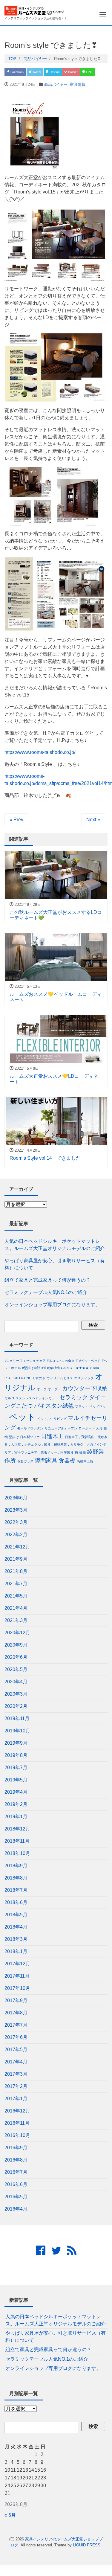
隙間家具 (46, 1460)
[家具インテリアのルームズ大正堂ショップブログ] (34, 10)
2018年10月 (17, 1853)
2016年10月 (17, 2135)
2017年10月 (17, 1988)
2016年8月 (16, 2160)
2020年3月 (16, 1694)
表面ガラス (25, 1461)
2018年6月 (16, 1902)
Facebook (17, 72)
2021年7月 (16, 1584)
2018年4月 (16, 1927)
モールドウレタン (30, 1428)
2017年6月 (16, 2037)
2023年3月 (16, 1510)
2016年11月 (17, 2123)
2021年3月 (16, 1620)
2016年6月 (16, 2184)
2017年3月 (16, 2074)
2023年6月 (16, 1498)
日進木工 (52, 1436)
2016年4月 (16, 2209)
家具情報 (78, 84)
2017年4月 (16, 2062)
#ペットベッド (90, 1361)
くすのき (39, 1378)
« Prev (16, 820)
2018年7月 (16, 1890)
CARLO (67, 1368)
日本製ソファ (30, 1437)
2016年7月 (16, 2172)
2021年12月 (17, 1547)
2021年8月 (16, 1571)
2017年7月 (16, 2025)
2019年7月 (16, 1768)
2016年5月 (16, 2197)
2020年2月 (16, 1706)
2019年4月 (16, 1792)
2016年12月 (17, 2111)
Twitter (36, 72)
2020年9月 (16, 1645)
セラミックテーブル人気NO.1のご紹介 (46, 1292)
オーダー (54, 1389)
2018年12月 (17, 1829)
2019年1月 (16, 1817)
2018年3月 (16, 1939)
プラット (82, 1406)
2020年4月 (16, 1682)
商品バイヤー (56, 84)
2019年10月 (17, 1731)
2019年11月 (17, 1718)
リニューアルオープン (61, 1428)
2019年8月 (16, 1755)
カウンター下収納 (85, 1388)
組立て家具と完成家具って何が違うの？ (47, 1280)
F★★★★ (81, 1368)
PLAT (8, 1378)
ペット (22, 1417)
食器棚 (67, 1460)
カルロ (9, 1398)
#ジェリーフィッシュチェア (25, 1361)
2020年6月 (16, 1657)
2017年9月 (16, 2000)
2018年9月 (16, 1866)
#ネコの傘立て (67, 1361)
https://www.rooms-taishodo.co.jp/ (40, 752)
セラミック (74, 1397)
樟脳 (82, 1452)
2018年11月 (17, 1841)
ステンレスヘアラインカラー (37, 1398)
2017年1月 (16, 2099)
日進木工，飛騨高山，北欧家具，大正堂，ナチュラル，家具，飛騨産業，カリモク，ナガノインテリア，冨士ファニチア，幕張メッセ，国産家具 (56, 1445)
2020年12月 (17, 1633)
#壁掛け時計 (31, 1368)
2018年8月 (16, 1878)
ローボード (87, 1428)
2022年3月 (16, 1522)
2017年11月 (17, 1976)
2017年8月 (16, 2013)
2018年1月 (16, 1951)
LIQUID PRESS (87, 2545)
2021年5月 (16, 1596)
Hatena (54, 72)
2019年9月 (16, 1743)
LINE (89, 72)
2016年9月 (16, 2148)
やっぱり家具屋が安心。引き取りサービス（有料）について (55, 1264)
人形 (99, 1428)
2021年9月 (16, 1559)
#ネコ (51, 1361)
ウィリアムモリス (60, 1378)
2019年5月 (16, 1780)
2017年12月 (17, 1964)
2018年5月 (16, 1915)
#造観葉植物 (51, 1368)
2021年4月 (16, 1608)
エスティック (84, 1378)
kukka (94, 1368)
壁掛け (14, 1437)
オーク (42, 1389)
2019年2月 (16, 1804)
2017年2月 (16, 2086)
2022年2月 (16, 1535)
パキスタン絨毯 (54, 1406)
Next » (93, 820)
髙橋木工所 (85, 1461)
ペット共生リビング (52, 1419)
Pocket (72, 72)
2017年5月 (16, 2050)
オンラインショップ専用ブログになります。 (52, 1305)
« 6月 (10, 2515)
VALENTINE (22, 1378)
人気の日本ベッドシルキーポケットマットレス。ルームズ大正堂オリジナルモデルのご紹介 (55, 1245)
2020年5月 (16, 1669)
